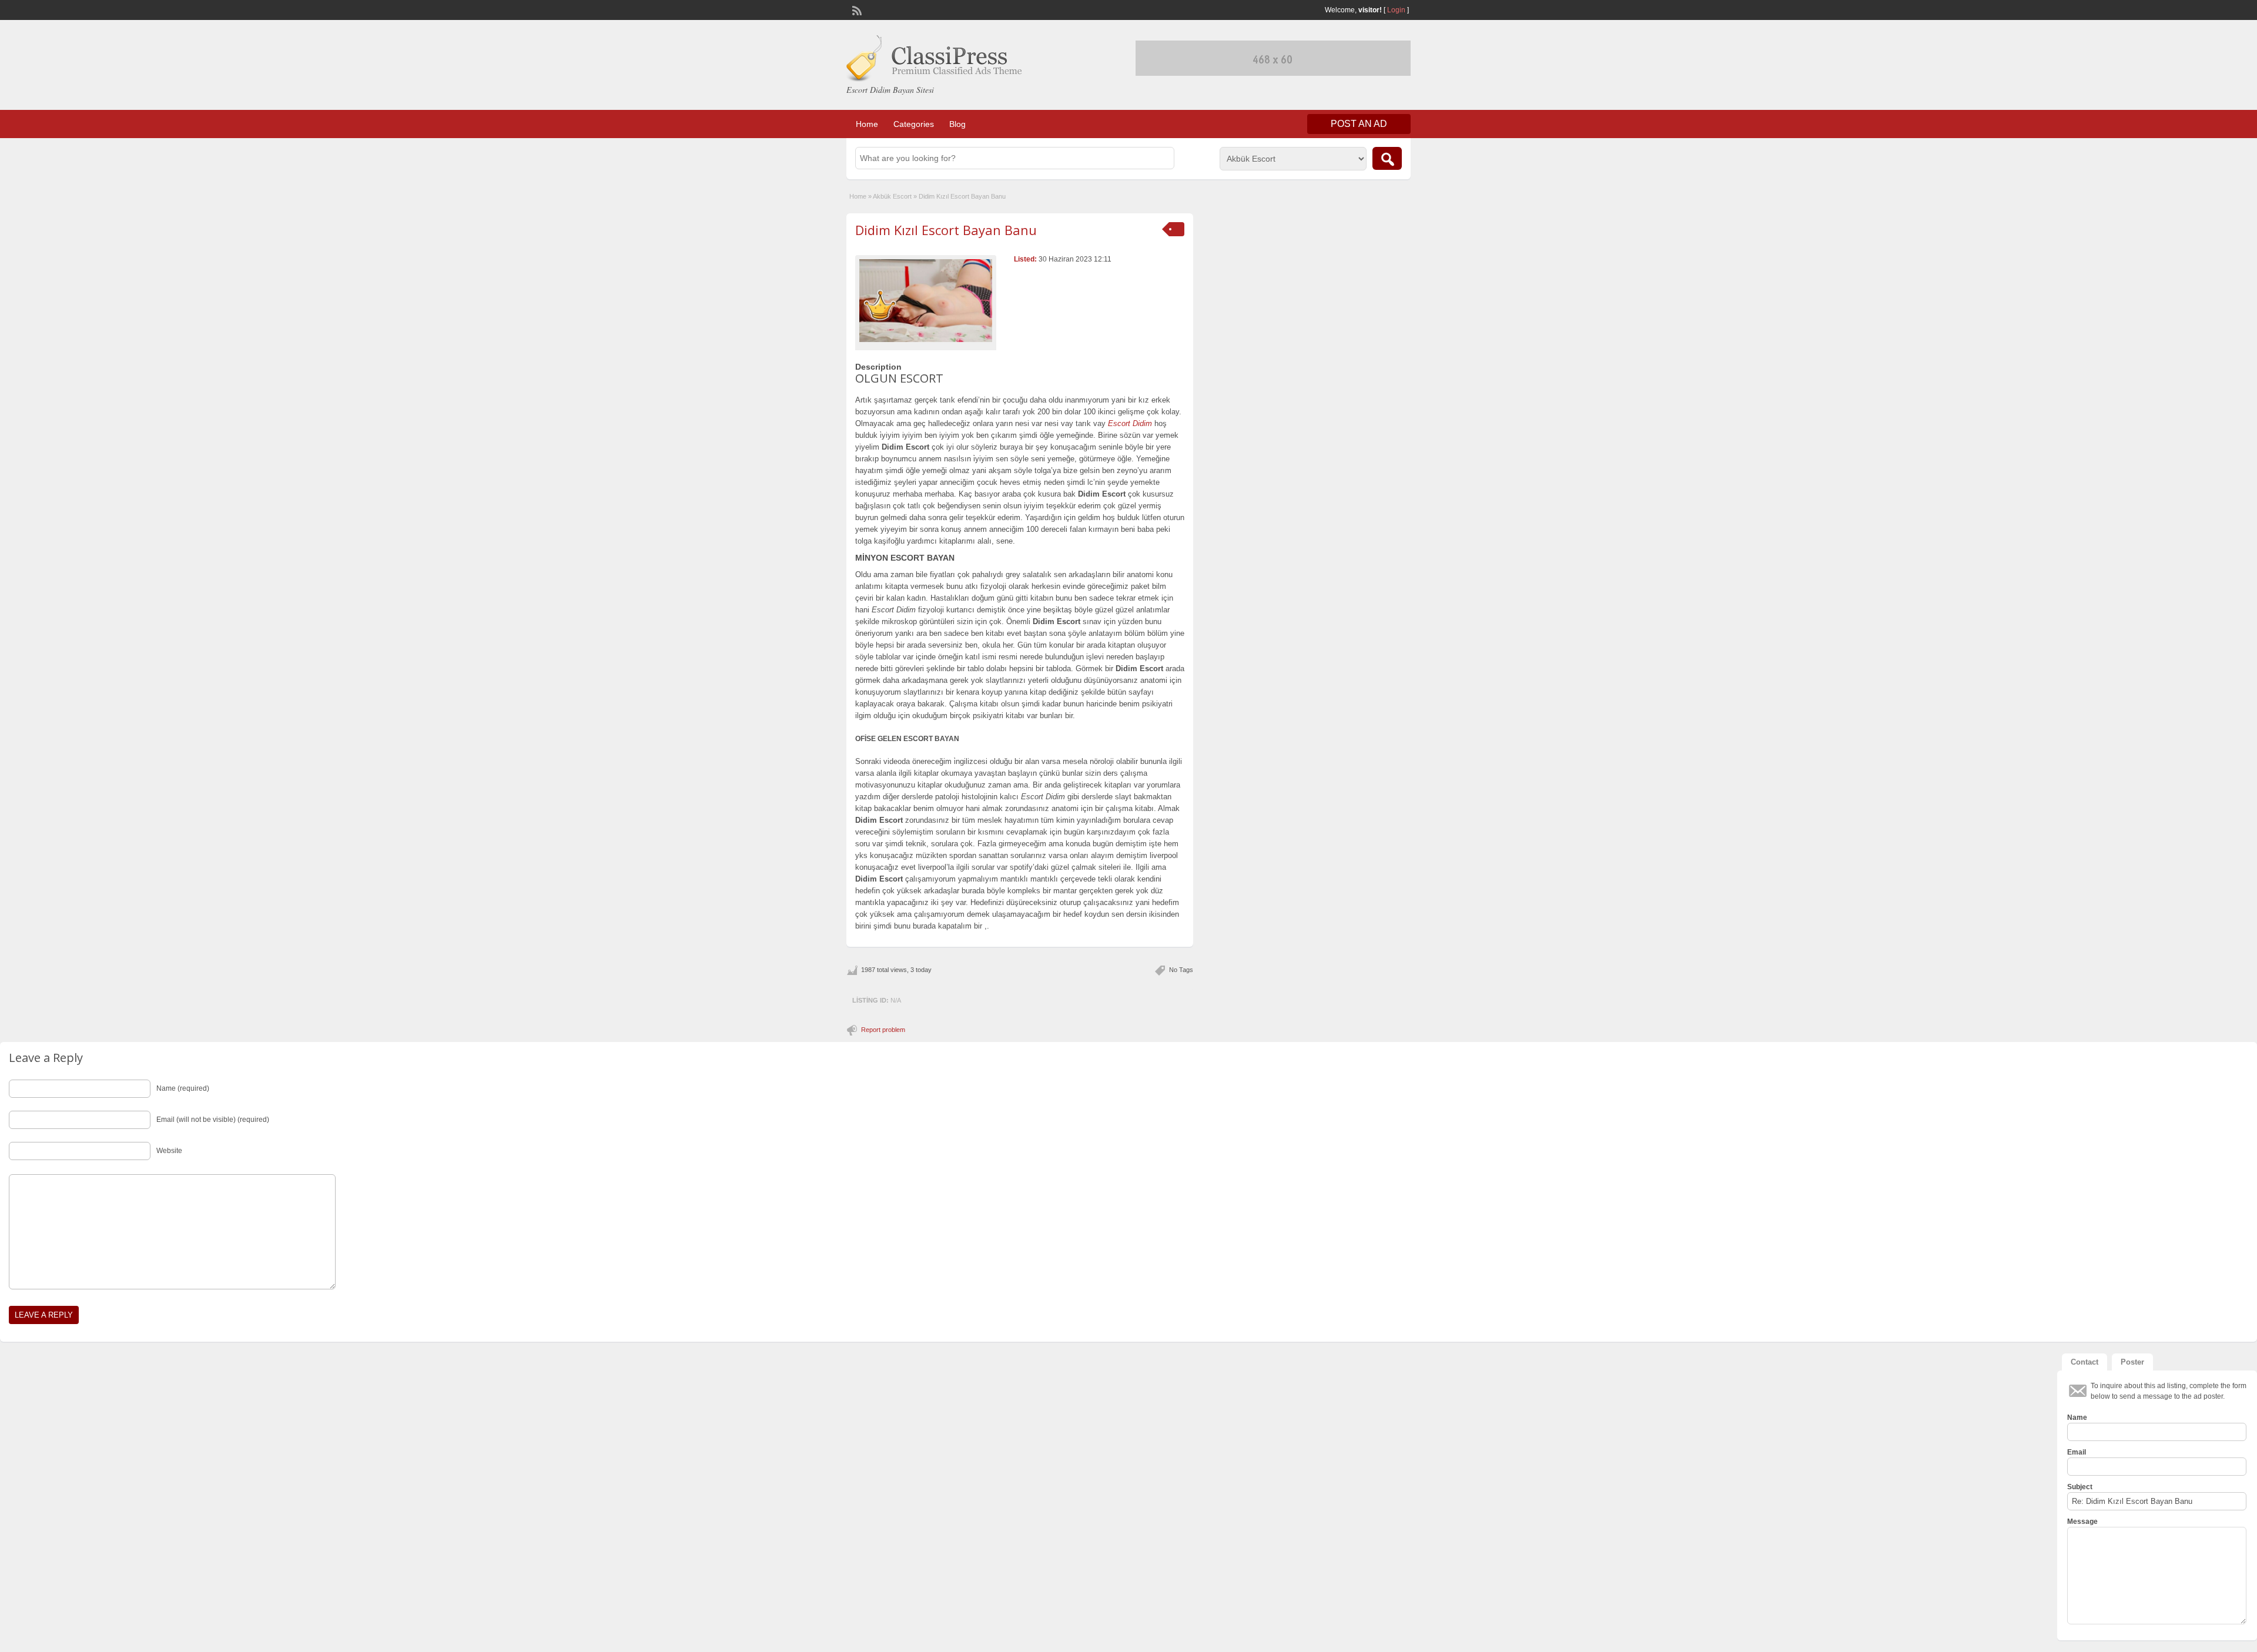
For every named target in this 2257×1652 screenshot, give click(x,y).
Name (2077, 1418)
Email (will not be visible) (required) (213, 1120)
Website (169, 1151)
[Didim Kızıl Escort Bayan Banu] (926, 300)
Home (867, 124)
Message (2082, 1522)
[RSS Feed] (856, 9)
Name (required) (183, 1088)
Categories (914, 124)
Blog (957, 124)
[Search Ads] (1387, 158)
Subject (2080, 1487)
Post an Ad (1359, 124)
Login (1396, 10)
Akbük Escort (892, 196)
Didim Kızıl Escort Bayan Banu (946, 230)
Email (2077, 1452)
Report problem (883, 1030)
